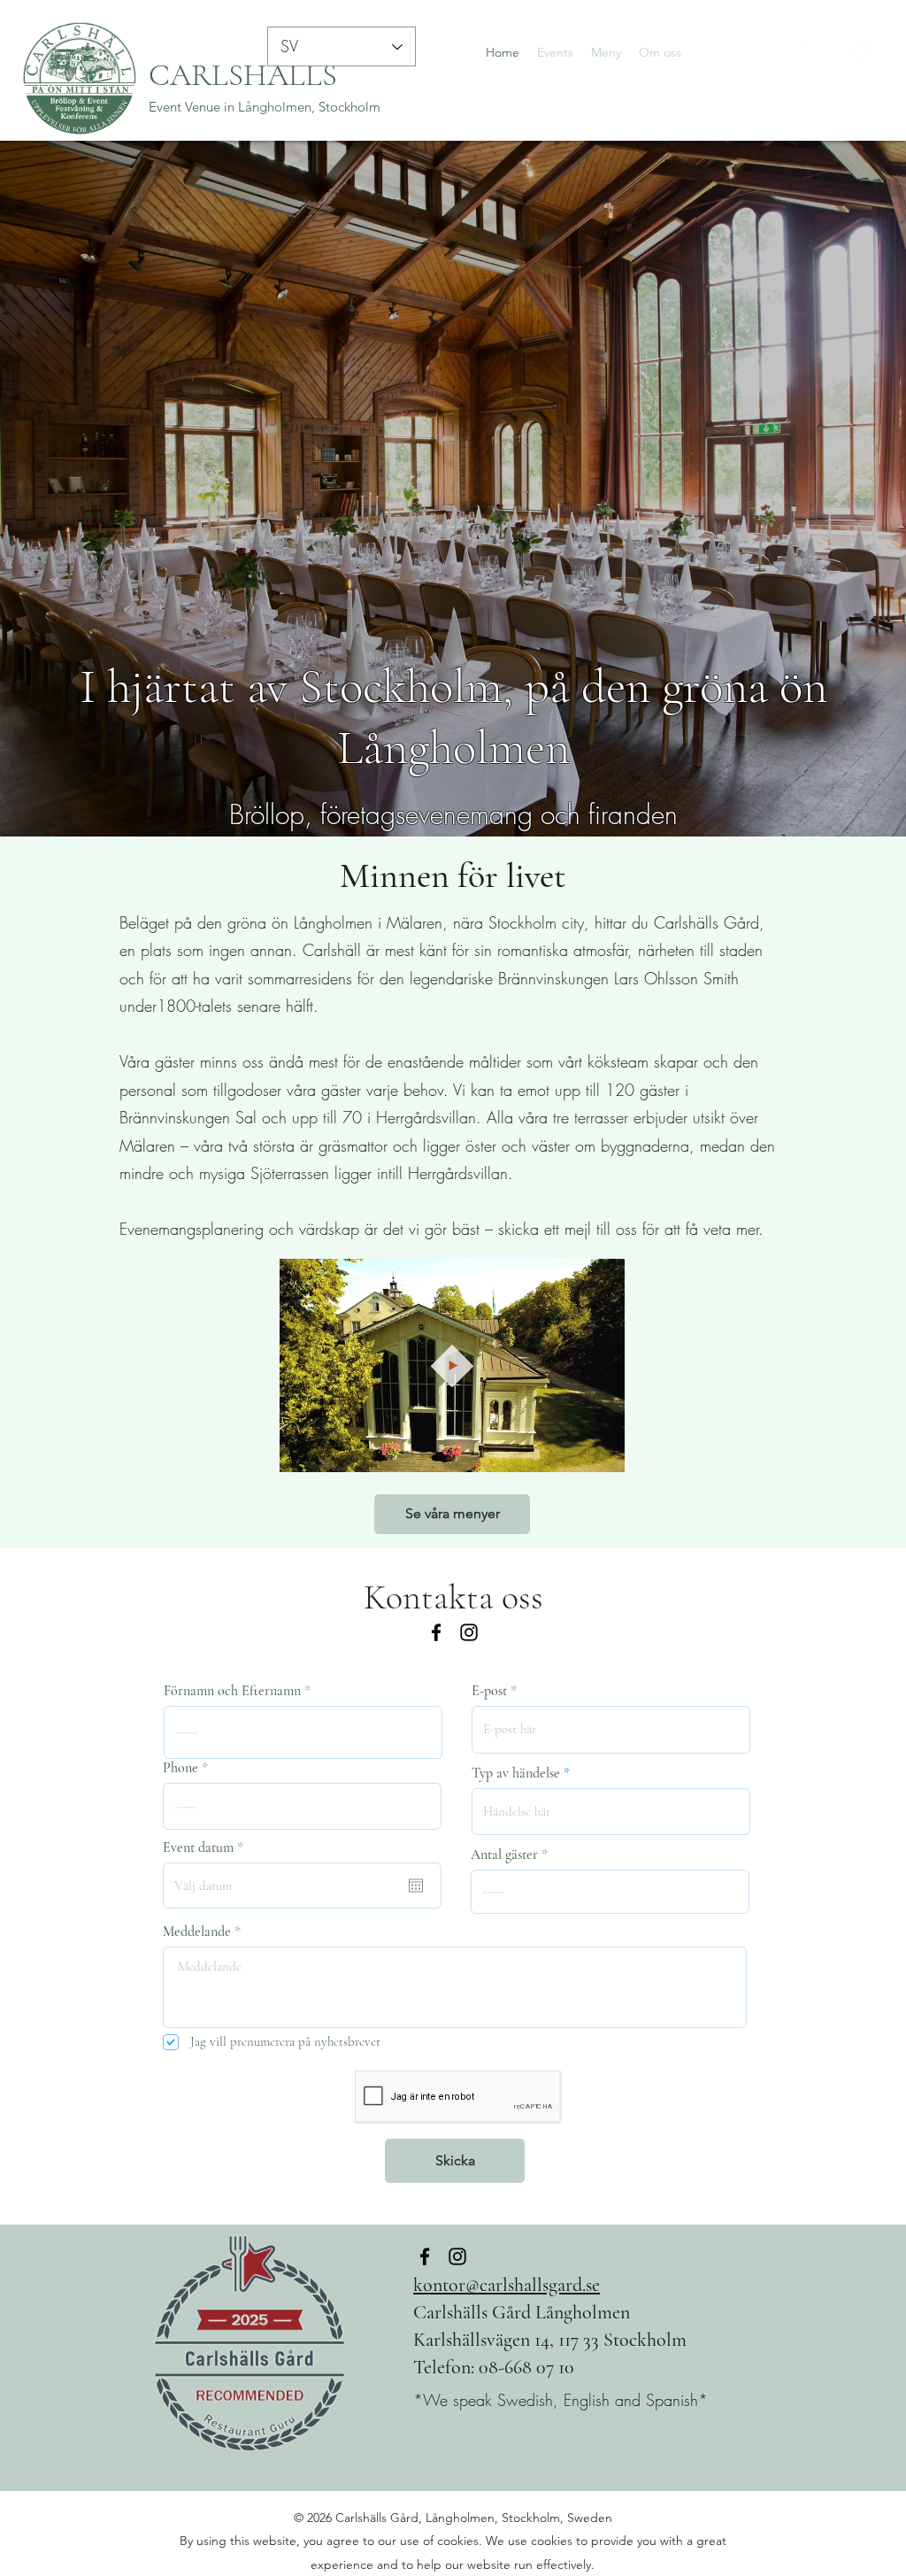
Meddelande (197, 1932)
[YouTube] (833, 52)
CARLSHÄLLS (243, 75)
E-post (489, 1691)
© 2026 (315, 2518)
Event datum (206, 1847)
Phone (180, 1768)
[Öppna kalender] (416, 1886)
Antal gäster (504, 1855)
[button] (602, 1453)
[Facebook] (807, 52)
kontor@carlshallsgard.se (507, 2285)
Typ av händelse (516, 1773)
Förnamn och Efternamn (232, 1691)
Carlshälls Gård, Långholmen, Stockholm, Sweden (474, 2518)
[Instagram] (860, 52)
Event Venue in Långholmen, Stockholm (265, 107)
